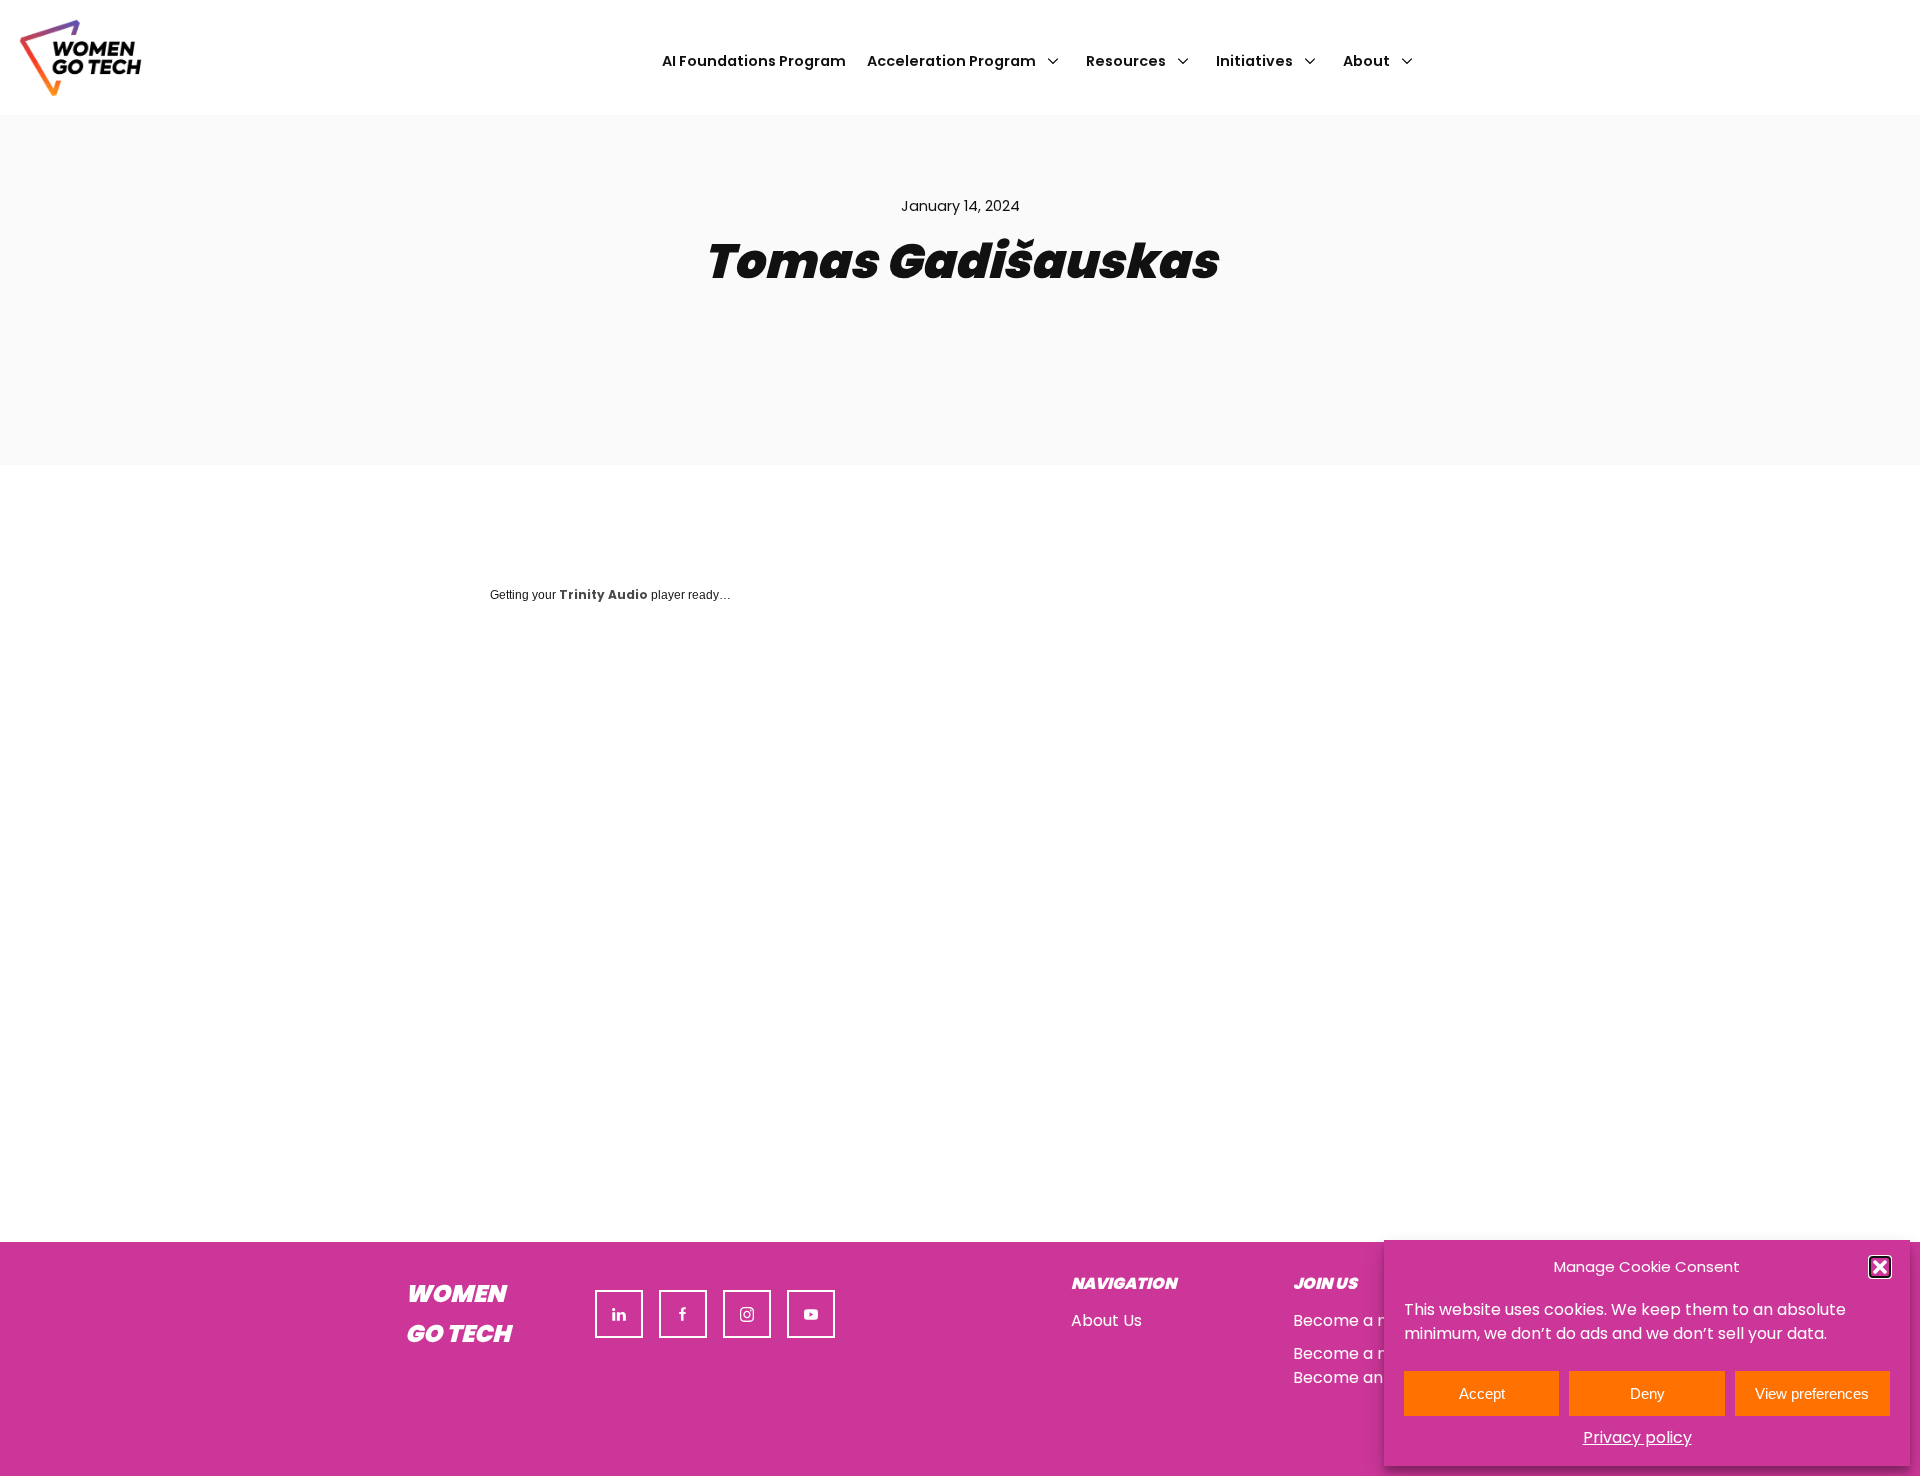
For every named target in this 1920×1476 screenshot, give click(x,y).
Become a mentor (1365, 1353)
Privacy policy (1637, 1437)
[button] (1880, 1267)
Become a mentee (1366, 1320)
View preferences (1812, 1393)
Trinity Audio (603, 594)
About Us (1106, 1320)
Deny (1647, 1393)
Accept (1482, 1393)
